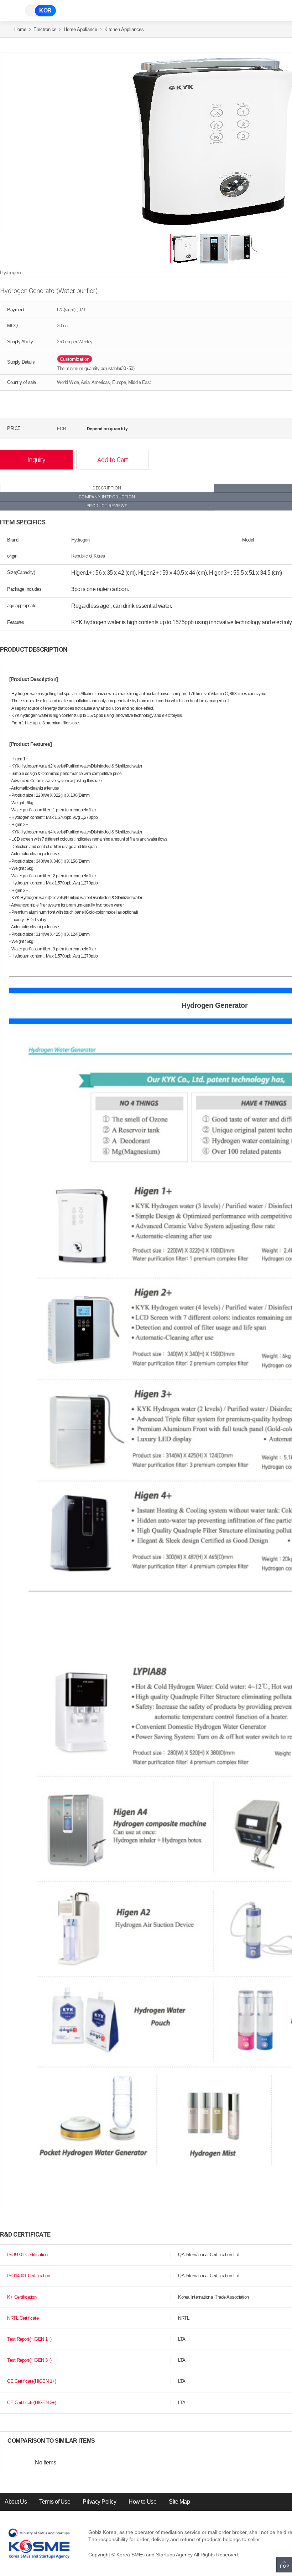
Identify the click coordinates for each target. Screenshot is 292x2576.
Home (20, 29)
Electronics (45, 29)
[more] (101, 2441)
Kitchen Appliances (124, 29)
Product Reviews (107, 506)
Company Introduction (107, 497)
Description (107, 488)
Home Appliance (80, 29)
